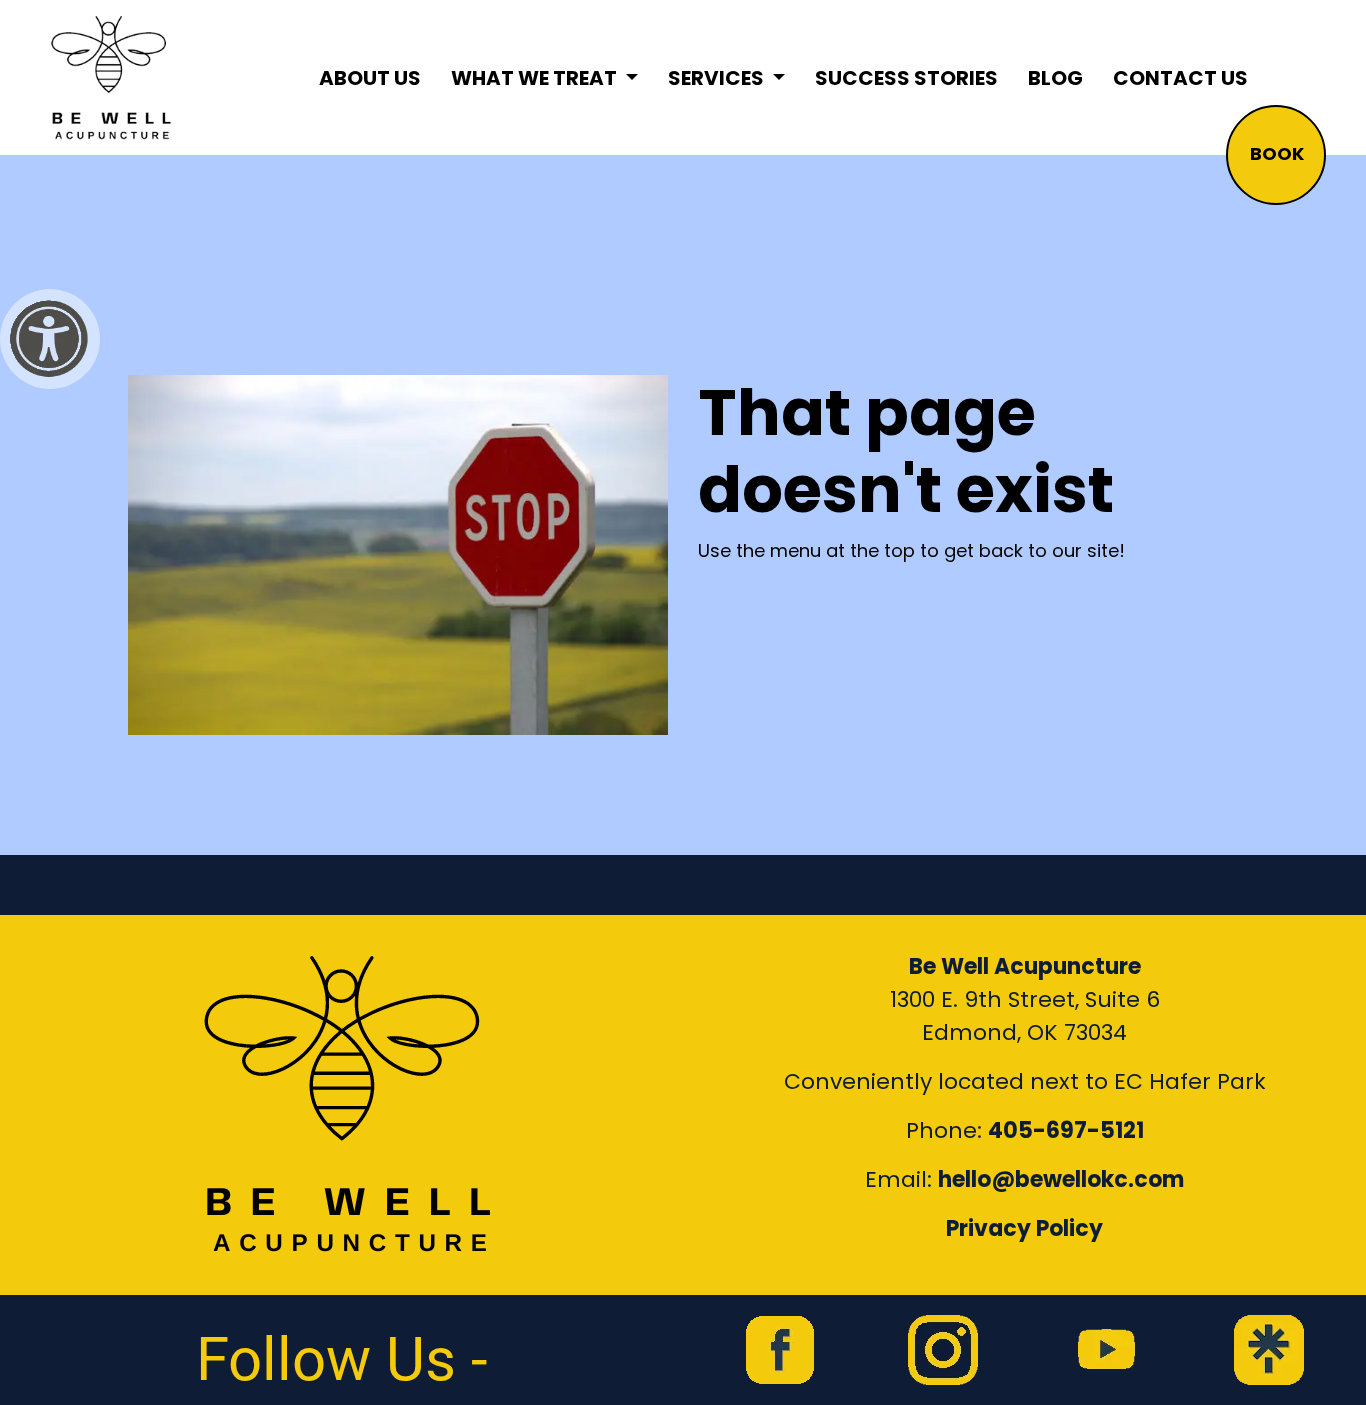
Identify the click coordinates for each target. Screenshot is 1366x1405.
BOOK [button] (1277, 153)
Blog (1055, 78)
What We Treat (536, 78)
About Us (370, 78)
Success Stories (906, 78)
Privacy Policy (1024, 1228)
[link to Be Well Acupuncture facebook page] (780, 1350)
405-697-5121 (1066, 1130)
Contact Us (1180, 78)
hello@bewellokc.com (1061, 1179)
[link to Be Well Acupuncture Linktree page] (1269, 1350)
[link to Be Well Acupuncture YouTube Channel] (1106, 1350)
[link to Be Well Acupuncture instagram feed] (943, 1350)
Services (718, 78)
